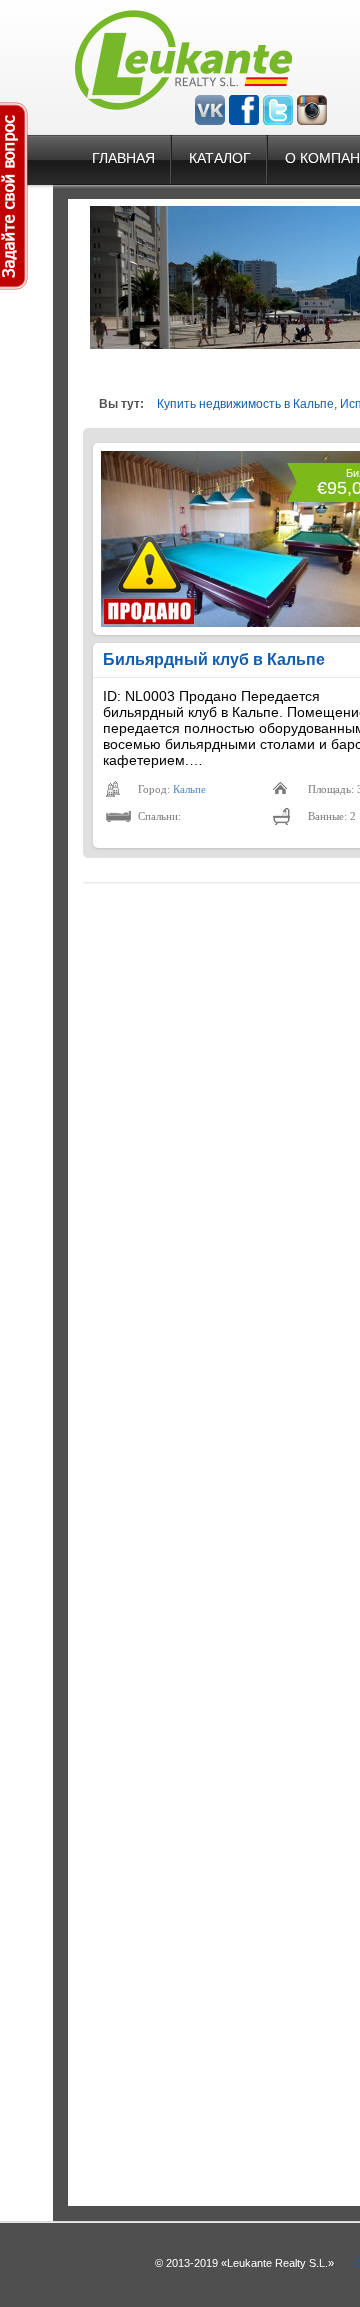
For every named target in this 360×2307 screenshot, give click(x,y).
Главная (123, 158)
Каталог (220, 158)
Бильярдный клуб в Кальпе (214, 659)
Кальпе (189, 789)
